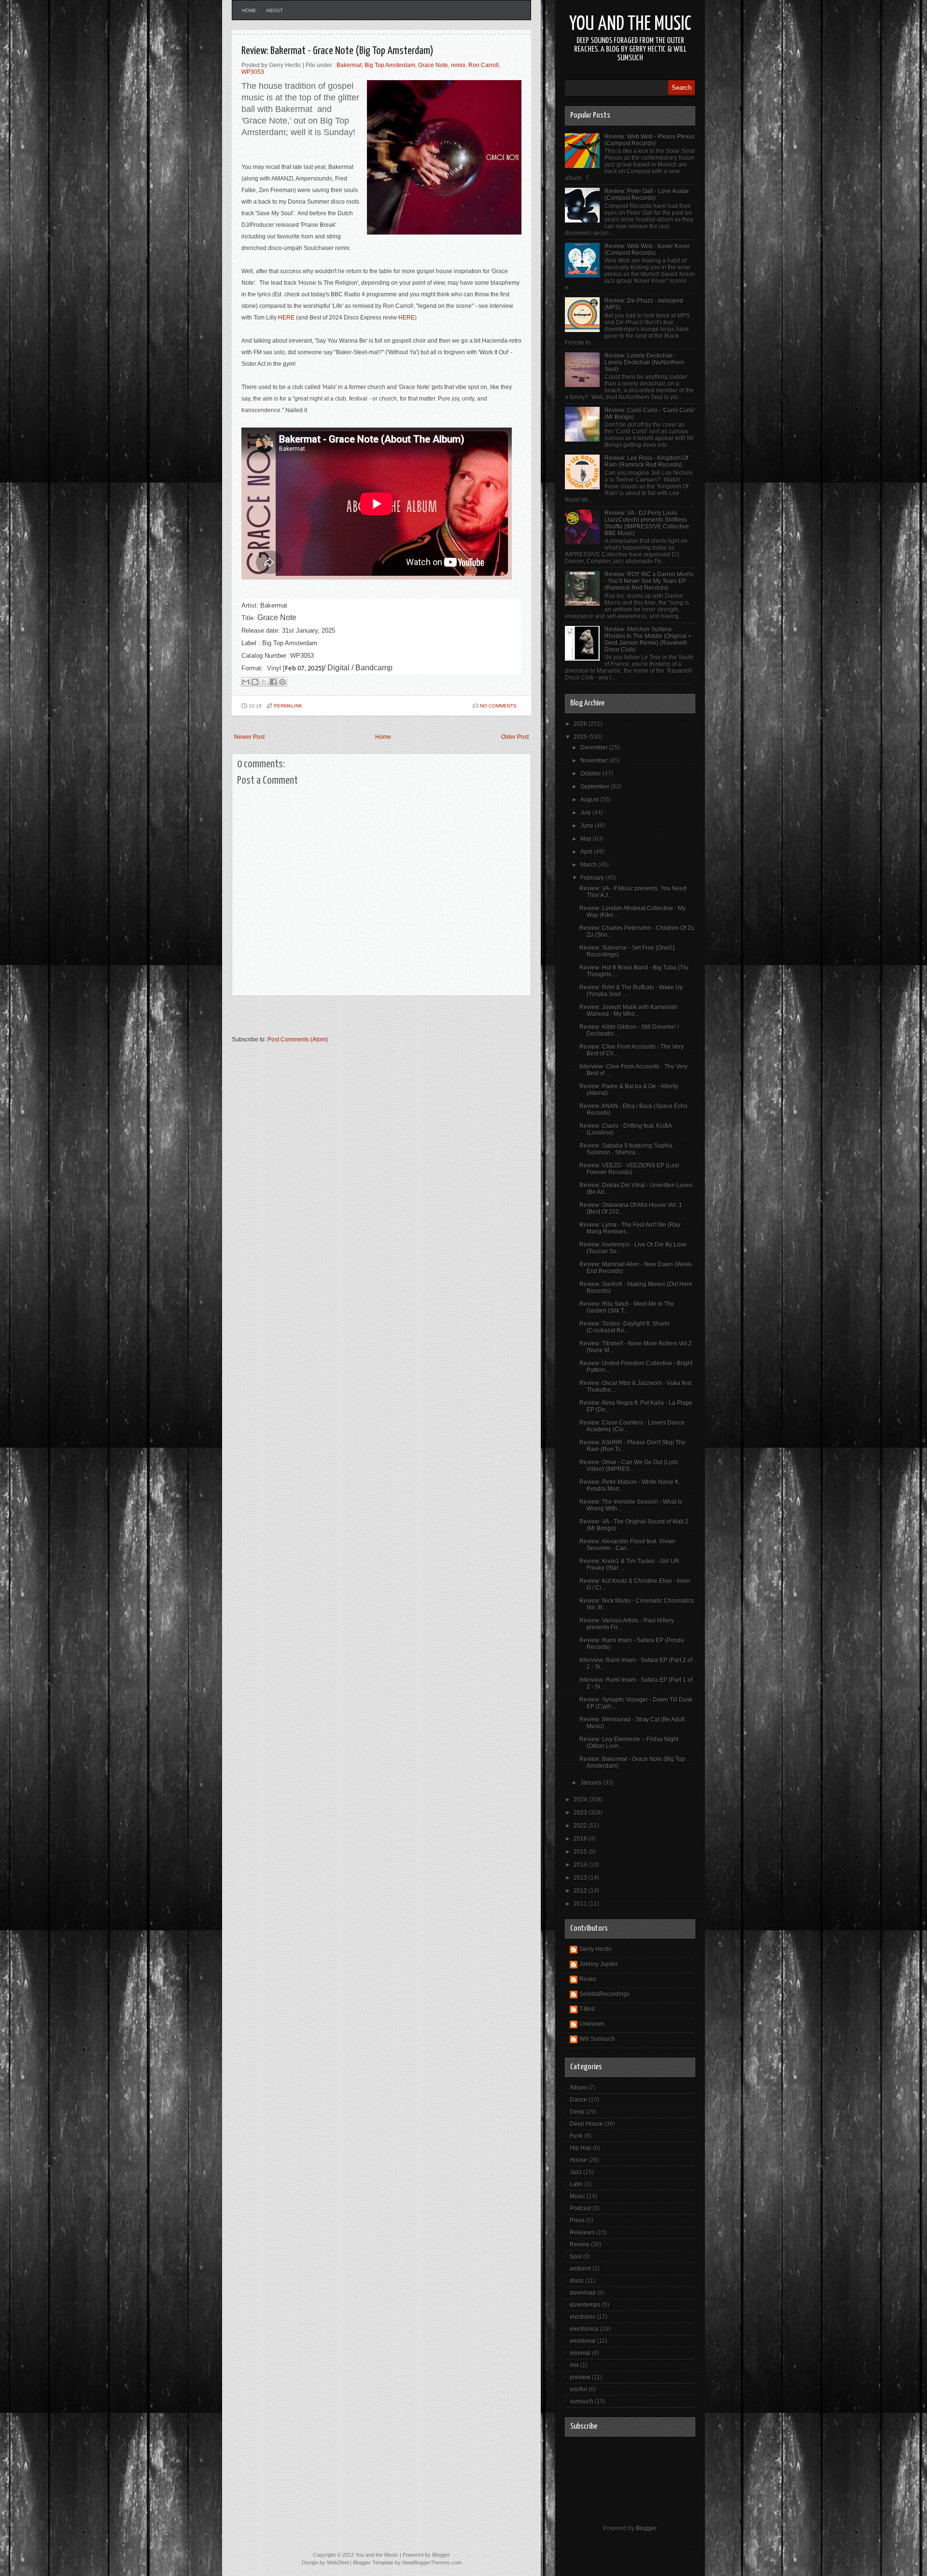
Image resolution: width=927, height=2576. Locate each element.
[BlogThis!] (255, 682)
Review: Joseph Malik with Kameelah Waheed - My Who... (628, 1011)
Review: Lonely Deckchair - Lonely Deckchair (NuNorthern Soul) (645, 362)
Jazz (576, 2172)
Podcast (580, 2208)
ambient (580, 2269)
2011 (581, 1904)
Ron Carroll (484, 65)
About (274, 10)
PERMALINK (288, 706)
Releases (582, 2232)
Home (249, 10)
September (596, 787)
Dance (578, 2100)
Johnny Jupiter (599, 1964)
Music (577, 2196)
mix (574, 2365)
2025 (581, 737)
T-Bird (587, 2009)
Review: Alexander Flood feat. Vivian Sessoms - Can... (627, 1545)
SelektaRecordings (604, 1994)
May (587, 839)
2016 (581, 1839)
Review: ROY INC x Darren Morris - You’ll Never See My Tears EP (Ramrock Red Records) (649, 581)
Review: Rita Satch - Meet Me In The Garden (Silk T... (627, 1307)
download (583, 2293)
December (595, 748)
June (588, 826)
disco (577, 2281)
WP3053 (253, 72)
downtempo (585, 2305)
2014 (581, 1865)
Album (578, 2088)
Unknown (592, 2024)
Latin (576, 2184)
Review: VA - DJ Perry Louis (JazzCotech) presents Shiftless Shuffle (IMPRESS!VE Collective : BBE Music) (648, 523)
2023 (581, 1813)
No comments (498, 706)
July (586, 813)
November (595, 761)
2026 (581, 724)
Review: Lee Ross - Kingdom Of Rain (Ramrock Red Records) (646, 461)
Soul (576, 2257)
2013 (581, 1878)
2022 (581, 1826)
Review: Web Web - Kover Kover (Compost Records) (647, 249)
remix (458, 65)
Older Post (515, 737)
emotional (583, 2341)
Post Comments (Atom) (298, 1039)
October (591, 774)
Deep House (586, 2124)
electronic (583, 2317)
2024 (581, 1800)
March (589, 865)
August (590, 800)
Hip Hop (581, 2148)
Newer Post (249, 737)
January (592, 1783)
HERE (286, 318)
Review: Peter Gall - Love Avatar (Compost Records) (647, 194)
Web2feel (338, 2562)
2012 (581, 1891)
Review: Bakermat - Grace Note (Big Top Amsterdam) (337, 51)
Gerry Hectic (596, 1949)
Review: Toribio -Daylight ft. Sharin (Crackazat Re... (625, 1327)
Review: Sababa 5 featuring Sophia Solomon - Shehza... (626, 1149)
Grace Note (433, 65)
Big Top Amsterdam (390, 65)
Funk (576, 2136)
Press (577, 2220)
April (587, 852)
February (593, 878)
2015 (581, 1852)
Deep (577, 2112)
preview (580, 2377)
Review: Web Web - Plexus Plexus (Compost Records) (650, 140)
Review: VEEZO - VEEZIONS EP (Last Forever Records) (629, 1169)
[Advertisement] (345, 1020)
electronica (584, 2329)
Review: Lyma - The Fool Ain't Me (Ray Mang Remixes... (630, 1228)
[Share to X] (264, 682)
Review (580, 2244)
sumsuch (582, 2401)
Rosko (588, 1979)
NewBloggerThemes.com (432, 2562)
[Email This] (246, 682)
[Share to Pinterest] (282, 682)
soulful (578, 2389)
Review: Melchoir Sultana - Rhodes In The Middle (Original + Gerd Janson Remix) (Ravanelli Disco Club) (648, 639)
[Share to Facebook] (273, 682)
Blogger (646, 2528)
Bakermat (349, 65)
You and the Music (630, 24)
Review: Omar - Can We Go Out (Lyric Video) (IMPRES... (629, 1466)
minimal (580, 2353)
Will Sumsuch (597, 2039)
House (578, 2160)
